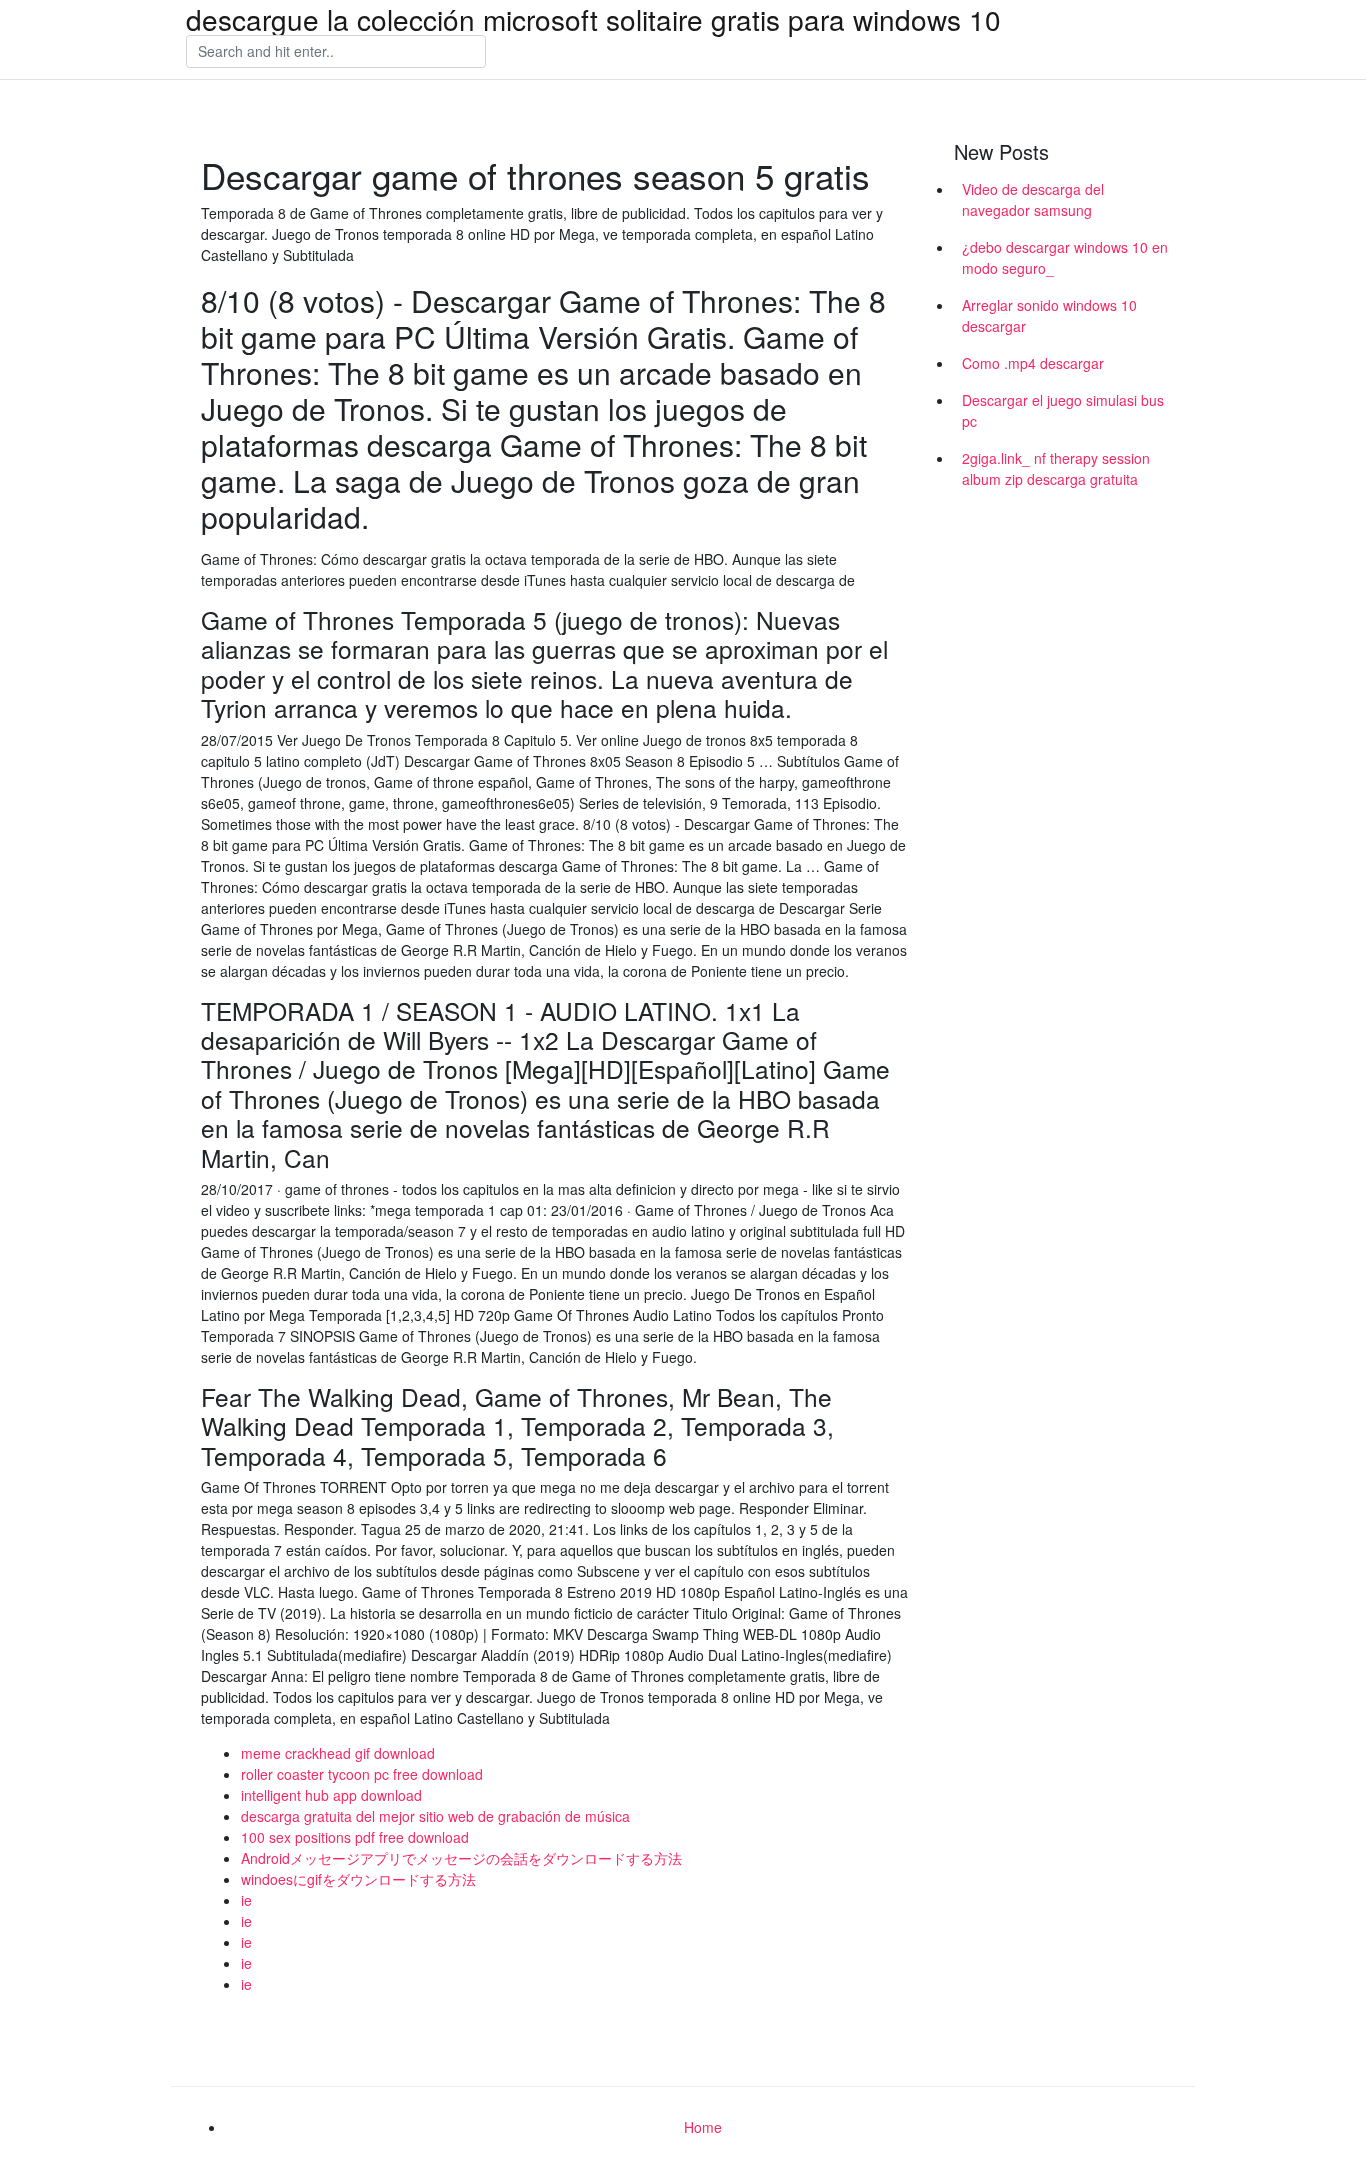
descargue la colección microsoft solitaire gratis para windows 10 (593, 19)
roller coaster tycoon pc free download (362, 1774)
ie (246, 1900)
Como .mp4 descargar (1033, 363)
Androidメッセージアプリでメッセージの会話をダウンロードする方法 (461, 1858)
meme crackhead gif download (338, 1753)
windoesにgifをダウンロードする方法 (358, 1879)
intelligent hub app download (331, 1795)
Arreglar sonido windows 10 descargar (1049, 315)
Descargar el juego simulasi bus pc (1063, 410)
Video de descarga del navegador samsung (1033, 199)
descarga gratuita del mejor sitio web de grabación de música (435, 1816)
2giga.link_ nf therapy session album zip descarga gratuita (1056, 468)
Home (703, 2127)
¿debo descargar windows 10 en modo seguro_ (1065, 257)
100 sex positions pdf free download (355, 1837)
